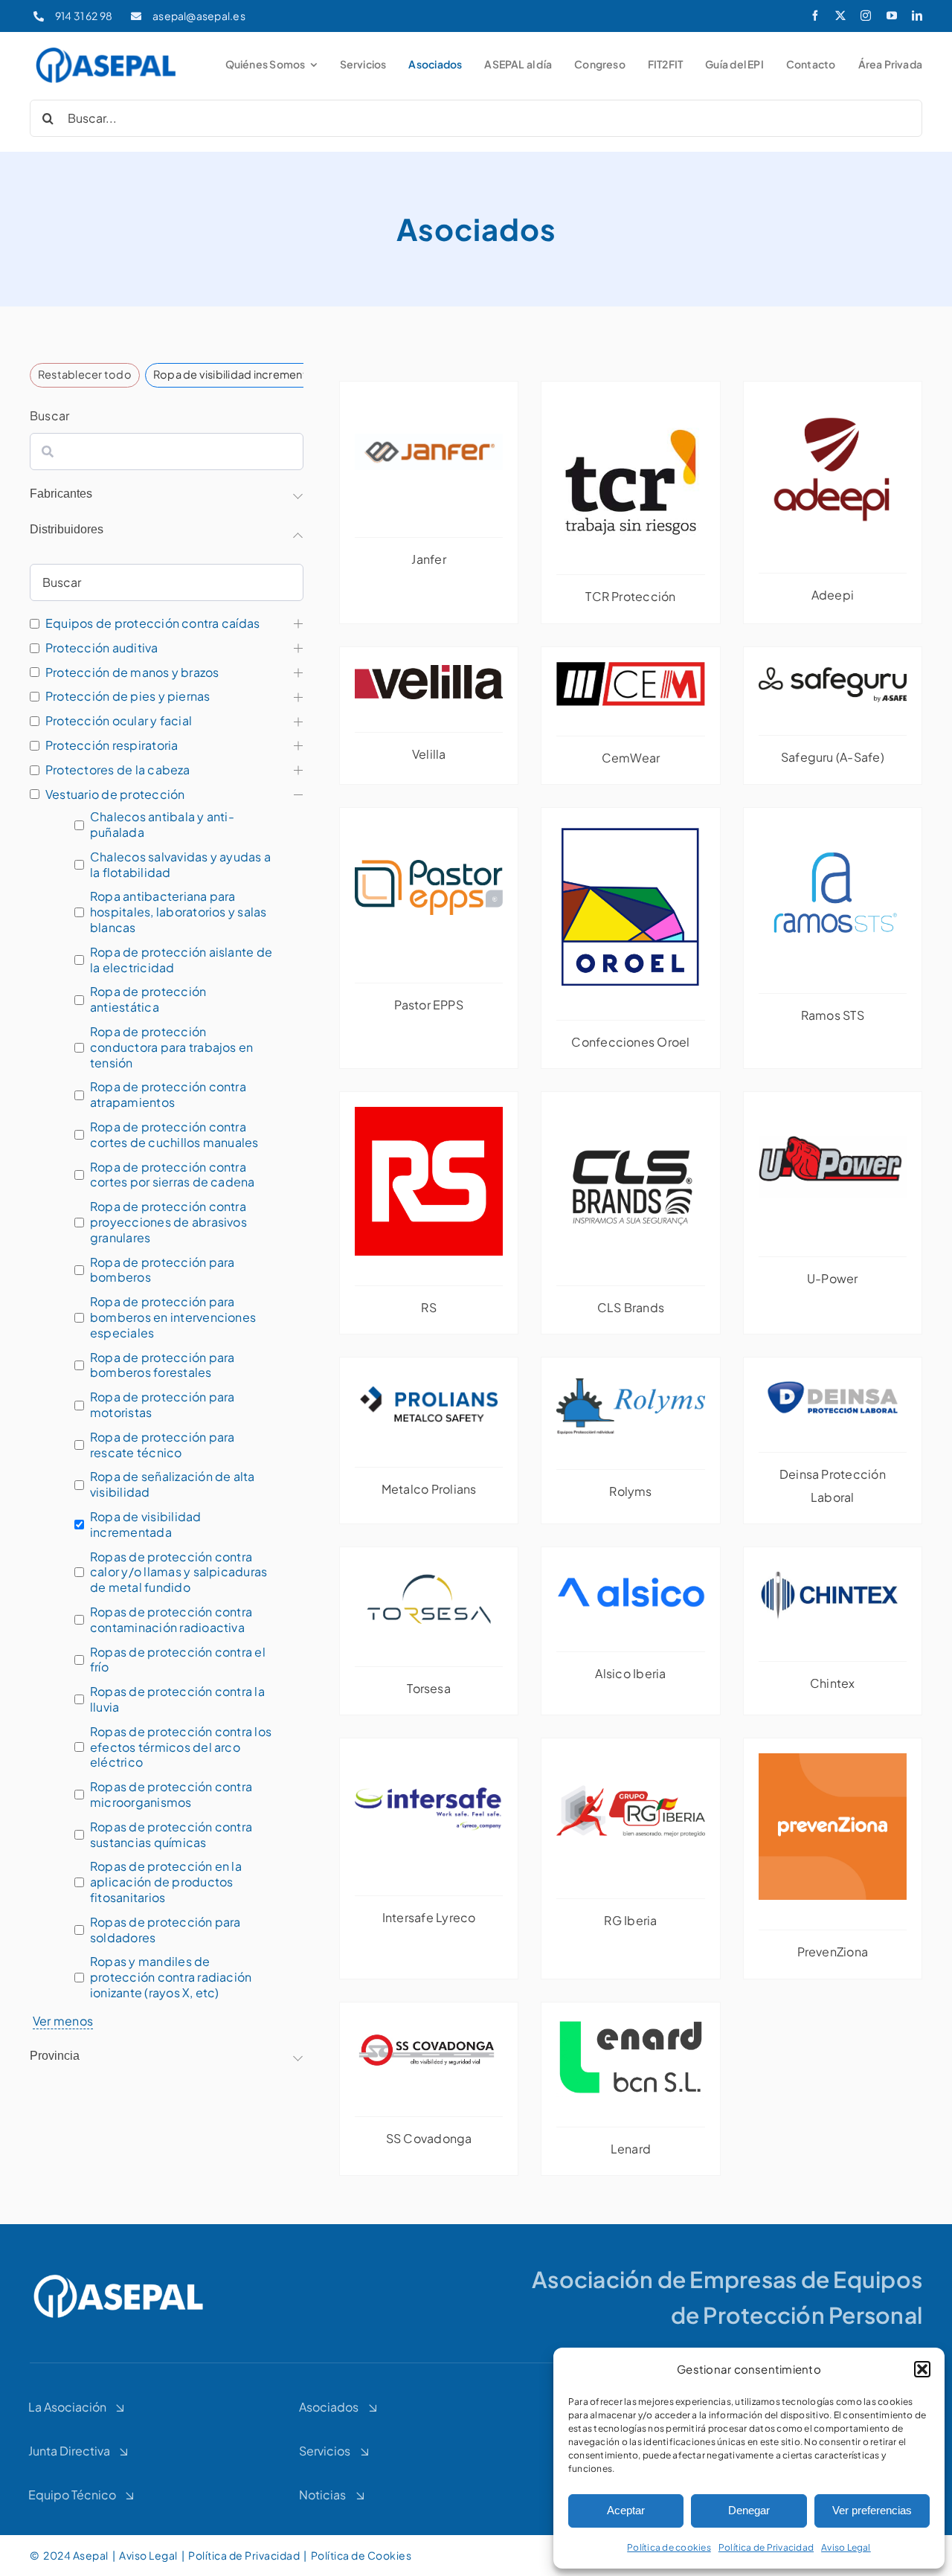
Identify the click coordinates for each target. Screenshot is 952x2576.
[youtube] (892, 16)
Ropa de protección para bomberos (163, 1270)
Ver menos (63, 2021)
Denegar (749, 2510)
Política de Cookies (362, 2555)
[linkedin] (917, 16)
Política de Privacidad (766, 2547)
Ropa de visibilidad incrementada (146, 1525)
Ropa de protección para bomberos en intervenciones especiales (173, 1317)
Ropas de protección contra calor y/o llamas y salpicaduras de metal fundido (178, 1573)
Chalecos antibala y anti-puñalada (162, 825)
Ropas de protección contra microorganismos (171, 1795)
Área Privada (891, 64)
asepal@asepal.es (199, 16)
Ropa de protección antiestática (148, 999)
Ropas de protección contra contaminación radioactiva (171, 1620)
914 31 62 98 (84, 16)
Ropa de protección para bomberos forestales (163, 1365)
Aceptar (626, 2510)
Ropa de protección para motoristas (163, 1405)
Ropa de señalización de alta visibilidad (173, 1484)
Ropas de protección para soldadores (165, 1930)
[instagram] (866, 16)
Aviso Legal (846, 2547)
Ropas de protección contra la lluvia (177, 1699)
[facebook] (815, 16)
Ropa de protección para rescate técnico (163, 1445)
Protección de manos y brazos (132, 672)
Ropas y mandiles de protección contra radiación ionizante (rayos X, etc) (171, 1977)
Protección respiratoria (112, 745)
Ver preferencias (872, 2510)
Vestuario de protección (115, 794)
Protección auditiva (102, 648)
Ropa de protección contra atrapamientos (168, 1095)
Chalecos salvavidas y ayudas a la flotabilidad (180, 865)
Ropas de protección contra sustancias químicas (171, 1835)
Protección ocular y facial (119, 721)
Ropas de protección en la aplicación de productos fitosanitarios (166, 1882)
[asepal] (106, 49)
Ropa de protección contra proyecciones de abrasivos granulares (168, 1222)
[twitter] (840, 16)
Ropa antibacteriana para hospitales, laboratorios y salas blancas (178, 912)
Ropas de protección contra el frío (178, 1660)
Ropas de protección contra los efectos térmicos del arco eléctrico (181, 1747)
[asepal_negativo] (119, 2276)
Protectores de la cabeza (118, 770)
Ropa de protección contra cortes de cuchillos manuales (174, 1135)
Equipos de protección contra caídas (152, 623)
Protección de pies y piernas (128, 696)
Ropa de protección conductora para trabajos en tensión (171, 1047)
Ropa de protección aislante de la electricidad (181, 960)
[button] (922, 2369)
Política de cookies (669, 2547)
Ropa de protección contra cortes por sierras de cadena (173, 1175)
